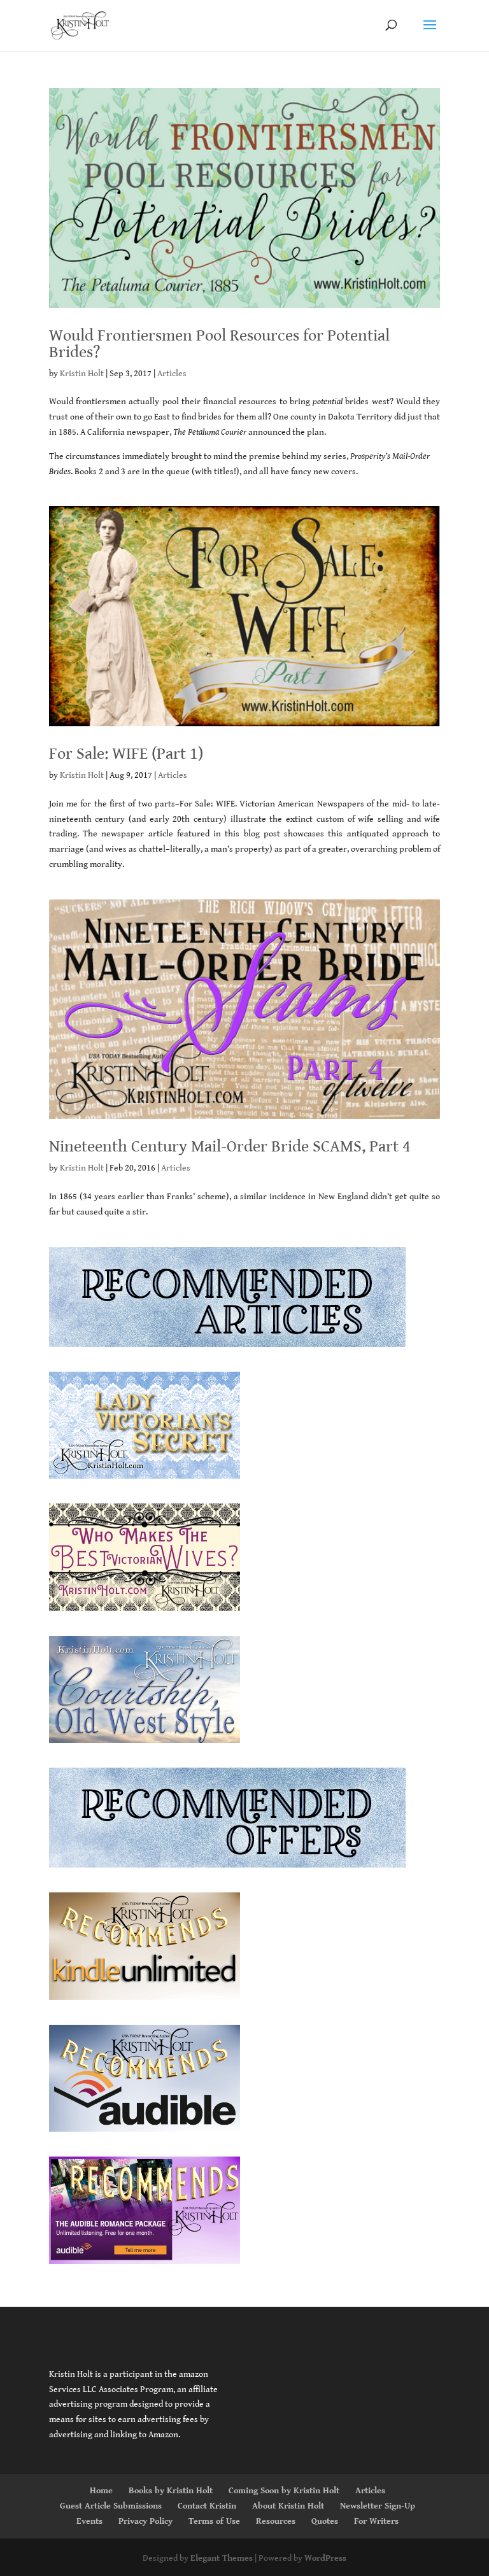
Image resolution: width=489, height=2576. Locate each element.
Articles (172, 374)
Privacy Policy (145, 2521)
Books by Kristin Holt (171, 2491)
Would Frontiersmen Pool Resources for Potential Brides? (219, 344)
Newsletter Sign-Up (378, 2506)
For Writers (376, 2521)
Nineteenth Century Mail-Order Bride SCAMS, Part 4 (230, 1146)
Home (101, 2491)
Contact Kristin (207, 2506)
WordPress (325, 2558)
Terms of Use (214, 2521)
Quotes (325, 2521)
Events (89, 2521)
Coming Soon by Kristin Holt (284, 2491)
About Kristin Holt (288, 2506)
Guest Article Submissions (111, 2506)
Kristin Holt (82, 374)
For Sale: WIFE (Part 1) (126, 754)
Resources (276, 2521)
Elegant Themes (222, 2558)
